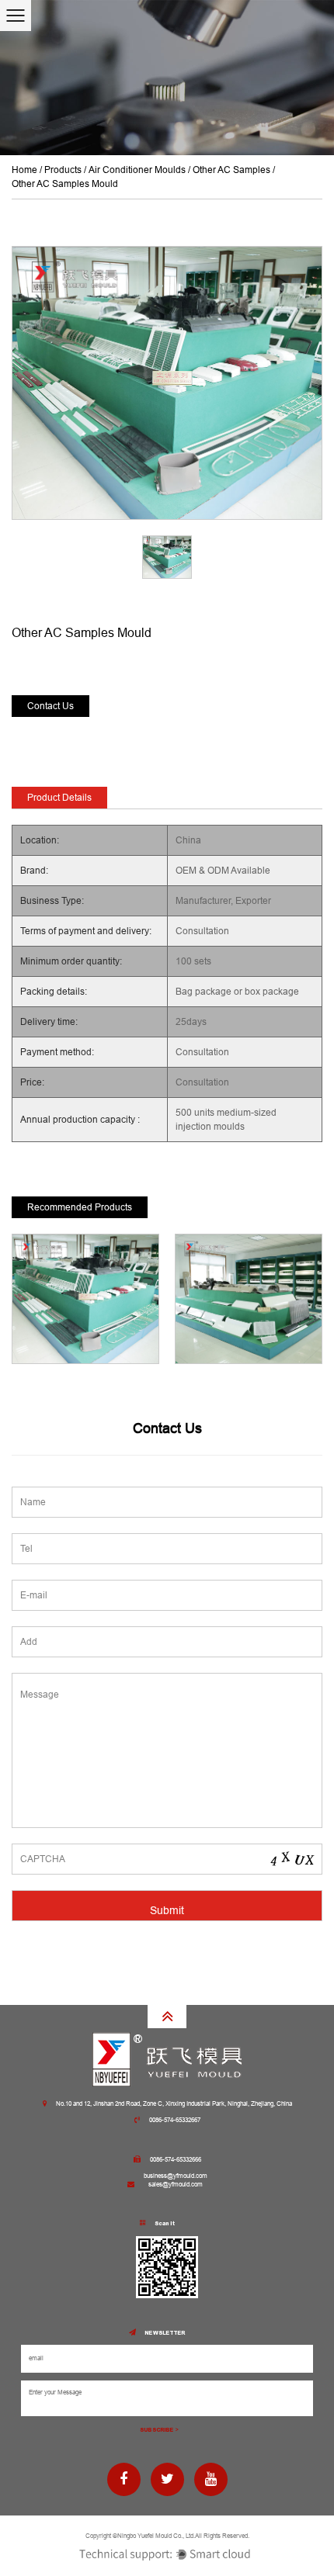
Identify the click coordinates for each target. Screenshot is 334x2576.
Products (63, 170)
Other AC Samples (231, 170)
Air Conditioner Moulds (137, 170)
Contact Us (50, 706)
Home (24, 170)
